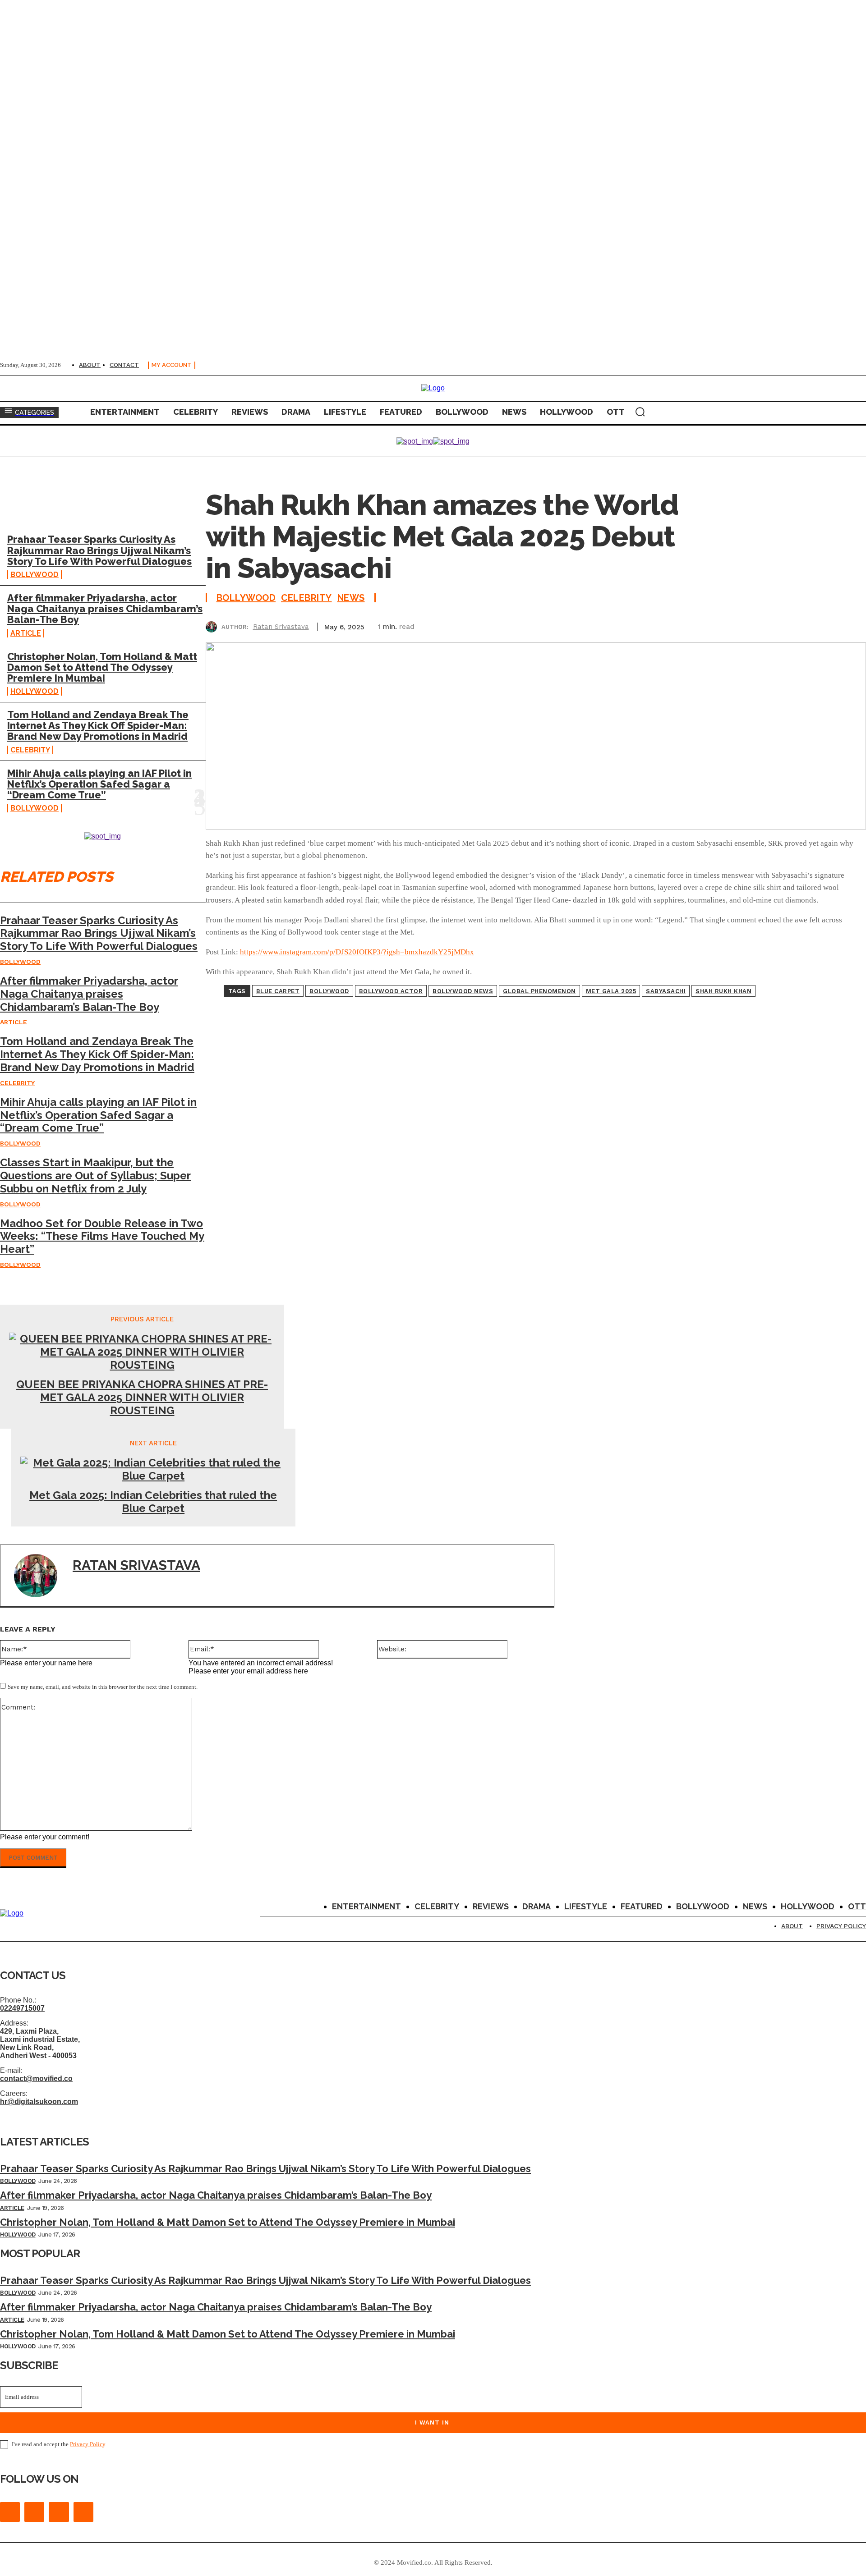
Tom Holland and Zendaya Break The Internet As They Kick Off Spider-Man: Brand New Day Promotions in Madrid (98, 725)
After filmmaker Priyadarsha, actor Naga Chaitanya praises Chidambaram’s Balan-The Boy (105, 609)
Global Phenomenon (539, 991)
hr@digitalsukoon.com (39, 2102)
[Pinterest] (785, 625)
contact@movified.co (36, 2079)
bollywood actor (391, 991)
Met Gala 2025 (611, 991)
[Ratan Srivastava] (214, 627)
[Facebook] (720, 625)
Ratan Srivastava (281, 627)
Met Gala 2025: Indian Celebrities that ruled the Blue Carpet (153, 1502)
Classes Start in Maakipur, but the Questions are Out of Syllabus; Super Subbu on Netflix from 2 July (95, 1176)
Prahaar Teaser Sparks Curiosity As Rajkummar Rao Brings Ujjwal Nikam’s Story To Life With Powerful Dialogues (99, 550)
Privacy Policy (88, 2444)
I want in (432, 2422)
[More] (851, 625)
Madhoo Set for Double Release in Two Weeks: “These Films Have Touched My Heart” (102, 1236)
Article (26, 633)
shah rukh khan (723, 991)
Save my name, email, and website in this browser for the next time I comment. (103, 1687)
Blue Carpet (278, 991)
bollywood (329, 991)
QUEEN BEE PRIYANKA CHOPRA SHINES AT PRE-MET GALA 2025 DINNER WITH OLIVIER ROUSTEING (142, 1398)
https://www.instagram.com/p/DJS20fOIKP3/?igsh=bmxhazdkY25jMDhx (357, 952)
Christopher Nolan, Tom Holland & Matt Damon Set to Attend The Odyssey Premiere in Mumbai (102, 667)
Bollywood (35, 575)
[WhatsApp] (818, 625)
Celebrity (30, 750)
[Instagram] (34, 2512)
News (351, 598)
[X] (753, 625)
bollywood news (463, 991)
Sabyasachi (666, 991)
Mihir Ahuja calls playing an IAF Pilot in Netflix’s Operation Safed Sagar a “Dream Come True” (99, 784)
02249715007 (22, 2008)
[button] (640, 412)
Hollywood (35, 691)
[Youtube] (83, 2512)
